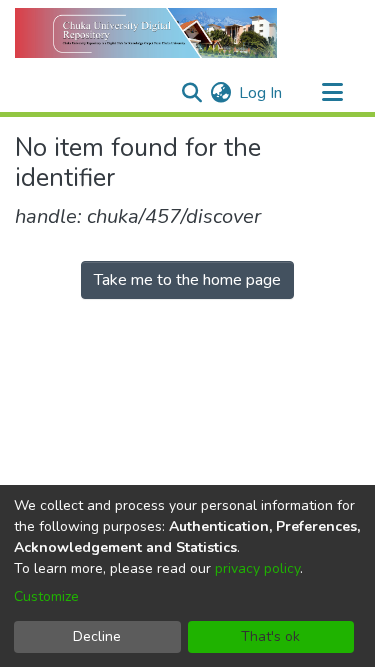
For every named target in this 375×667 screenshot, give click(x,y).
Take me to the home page (187, 280)
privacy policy (257, 568)
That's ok (270, 636)
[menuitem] (220, 93)
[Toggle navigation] (332, 93)
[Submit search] (191, 93)
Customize (46, 596)
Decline (97, 636)
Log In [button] (261, 93)
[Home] (146, 33)
